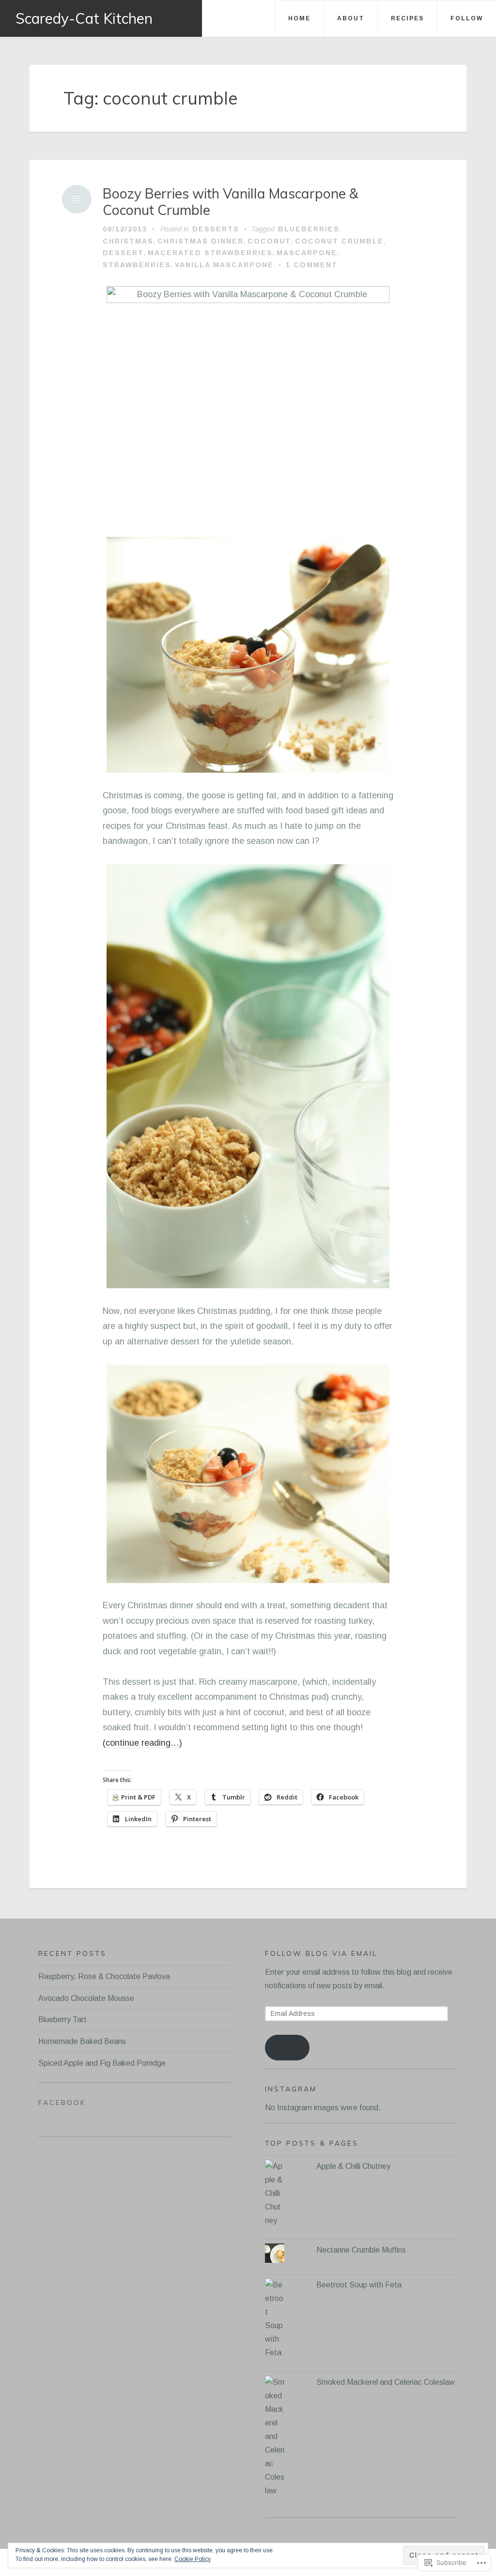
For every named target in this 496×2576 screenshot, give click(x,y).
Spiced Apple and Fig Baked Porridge (102, 2063)
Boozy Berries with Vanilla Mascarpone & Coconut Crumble (231, 202)
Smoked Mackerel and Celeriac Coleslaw (386, 2382)
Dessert (123, 253)
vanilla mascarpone (224, 265)
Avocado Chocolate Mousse (86, 1998)
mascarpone (307, 253)
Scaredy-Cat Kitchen (84, 18)
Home (299, 18)
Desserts (216, 229)
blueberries (309, 229)
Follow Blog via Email (321, 1953)
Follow (467, 18)
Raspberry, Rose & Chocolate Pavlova (104, 1976)
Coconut (269, 241)
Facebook (62, 2103)
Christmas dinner (201, 241)
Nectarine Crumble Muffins (361, 2250)
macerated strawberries (210, 253)
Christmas (128, 241)
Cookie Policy (193, 2559)
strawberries (137, 265)
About (351, 18)
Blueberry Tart (62, 2020)
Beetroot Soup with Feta (359, 2285)
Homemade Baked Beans (82, 2041)
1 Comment (312, 265)
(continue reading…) (142, 1743)
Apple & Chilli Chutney (353, 2166)
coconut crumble (339, 241)
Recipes (407, 18)
